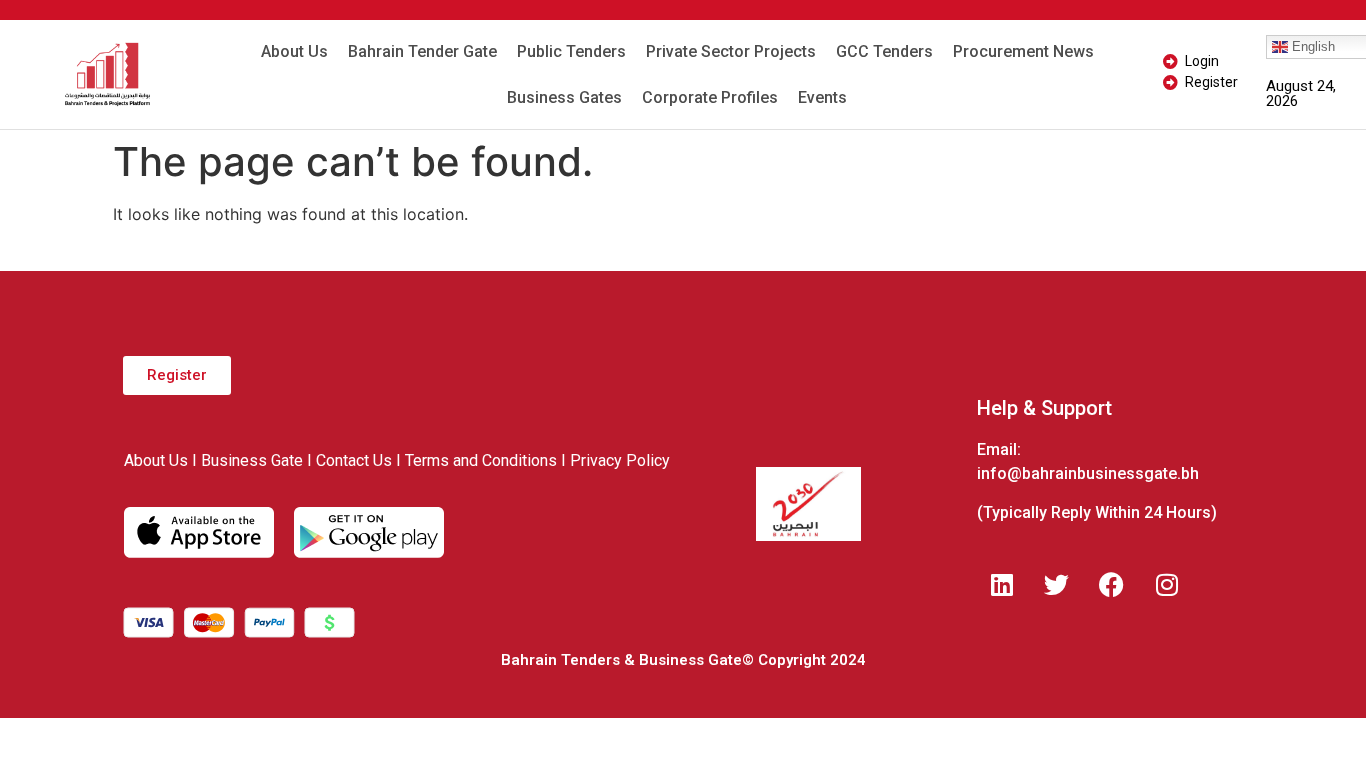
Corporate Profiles (710, 97)
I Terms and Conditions (476, 460)
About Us (294, 51)
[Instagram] (1167, 584)
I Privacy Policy (615, 460)
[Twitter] (1057, 584)
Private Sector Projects (731, 51)
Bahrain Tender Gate (422, 51)
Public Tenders (571, 51)
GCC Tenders (884, 51)
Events (822, 97)
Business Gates (564, 97)
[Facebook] (1112, 584)
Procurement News (1023, 51)
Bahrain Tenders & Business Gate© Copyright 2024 (683, 660)
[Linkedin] (1002, 584)
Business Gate (252, 460)
